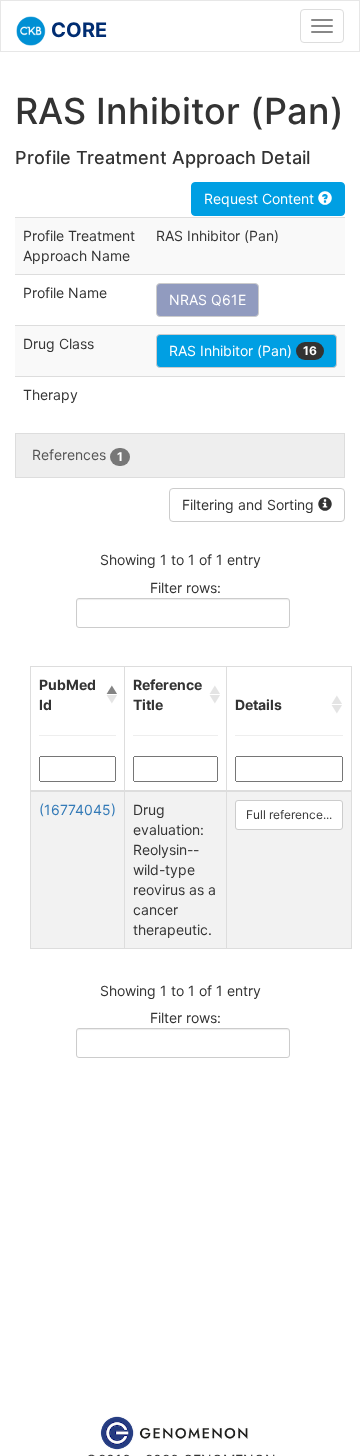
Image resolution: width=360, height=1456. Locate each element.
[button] (111, 695)
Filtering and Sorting (250, 504)
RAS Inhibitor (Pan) (243, 350)
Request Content (261, 198)
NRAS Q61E (207, 299)
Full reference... (289, 814)
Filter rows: (185, 587)
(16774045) (77, 809)
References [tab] (77, 454)
